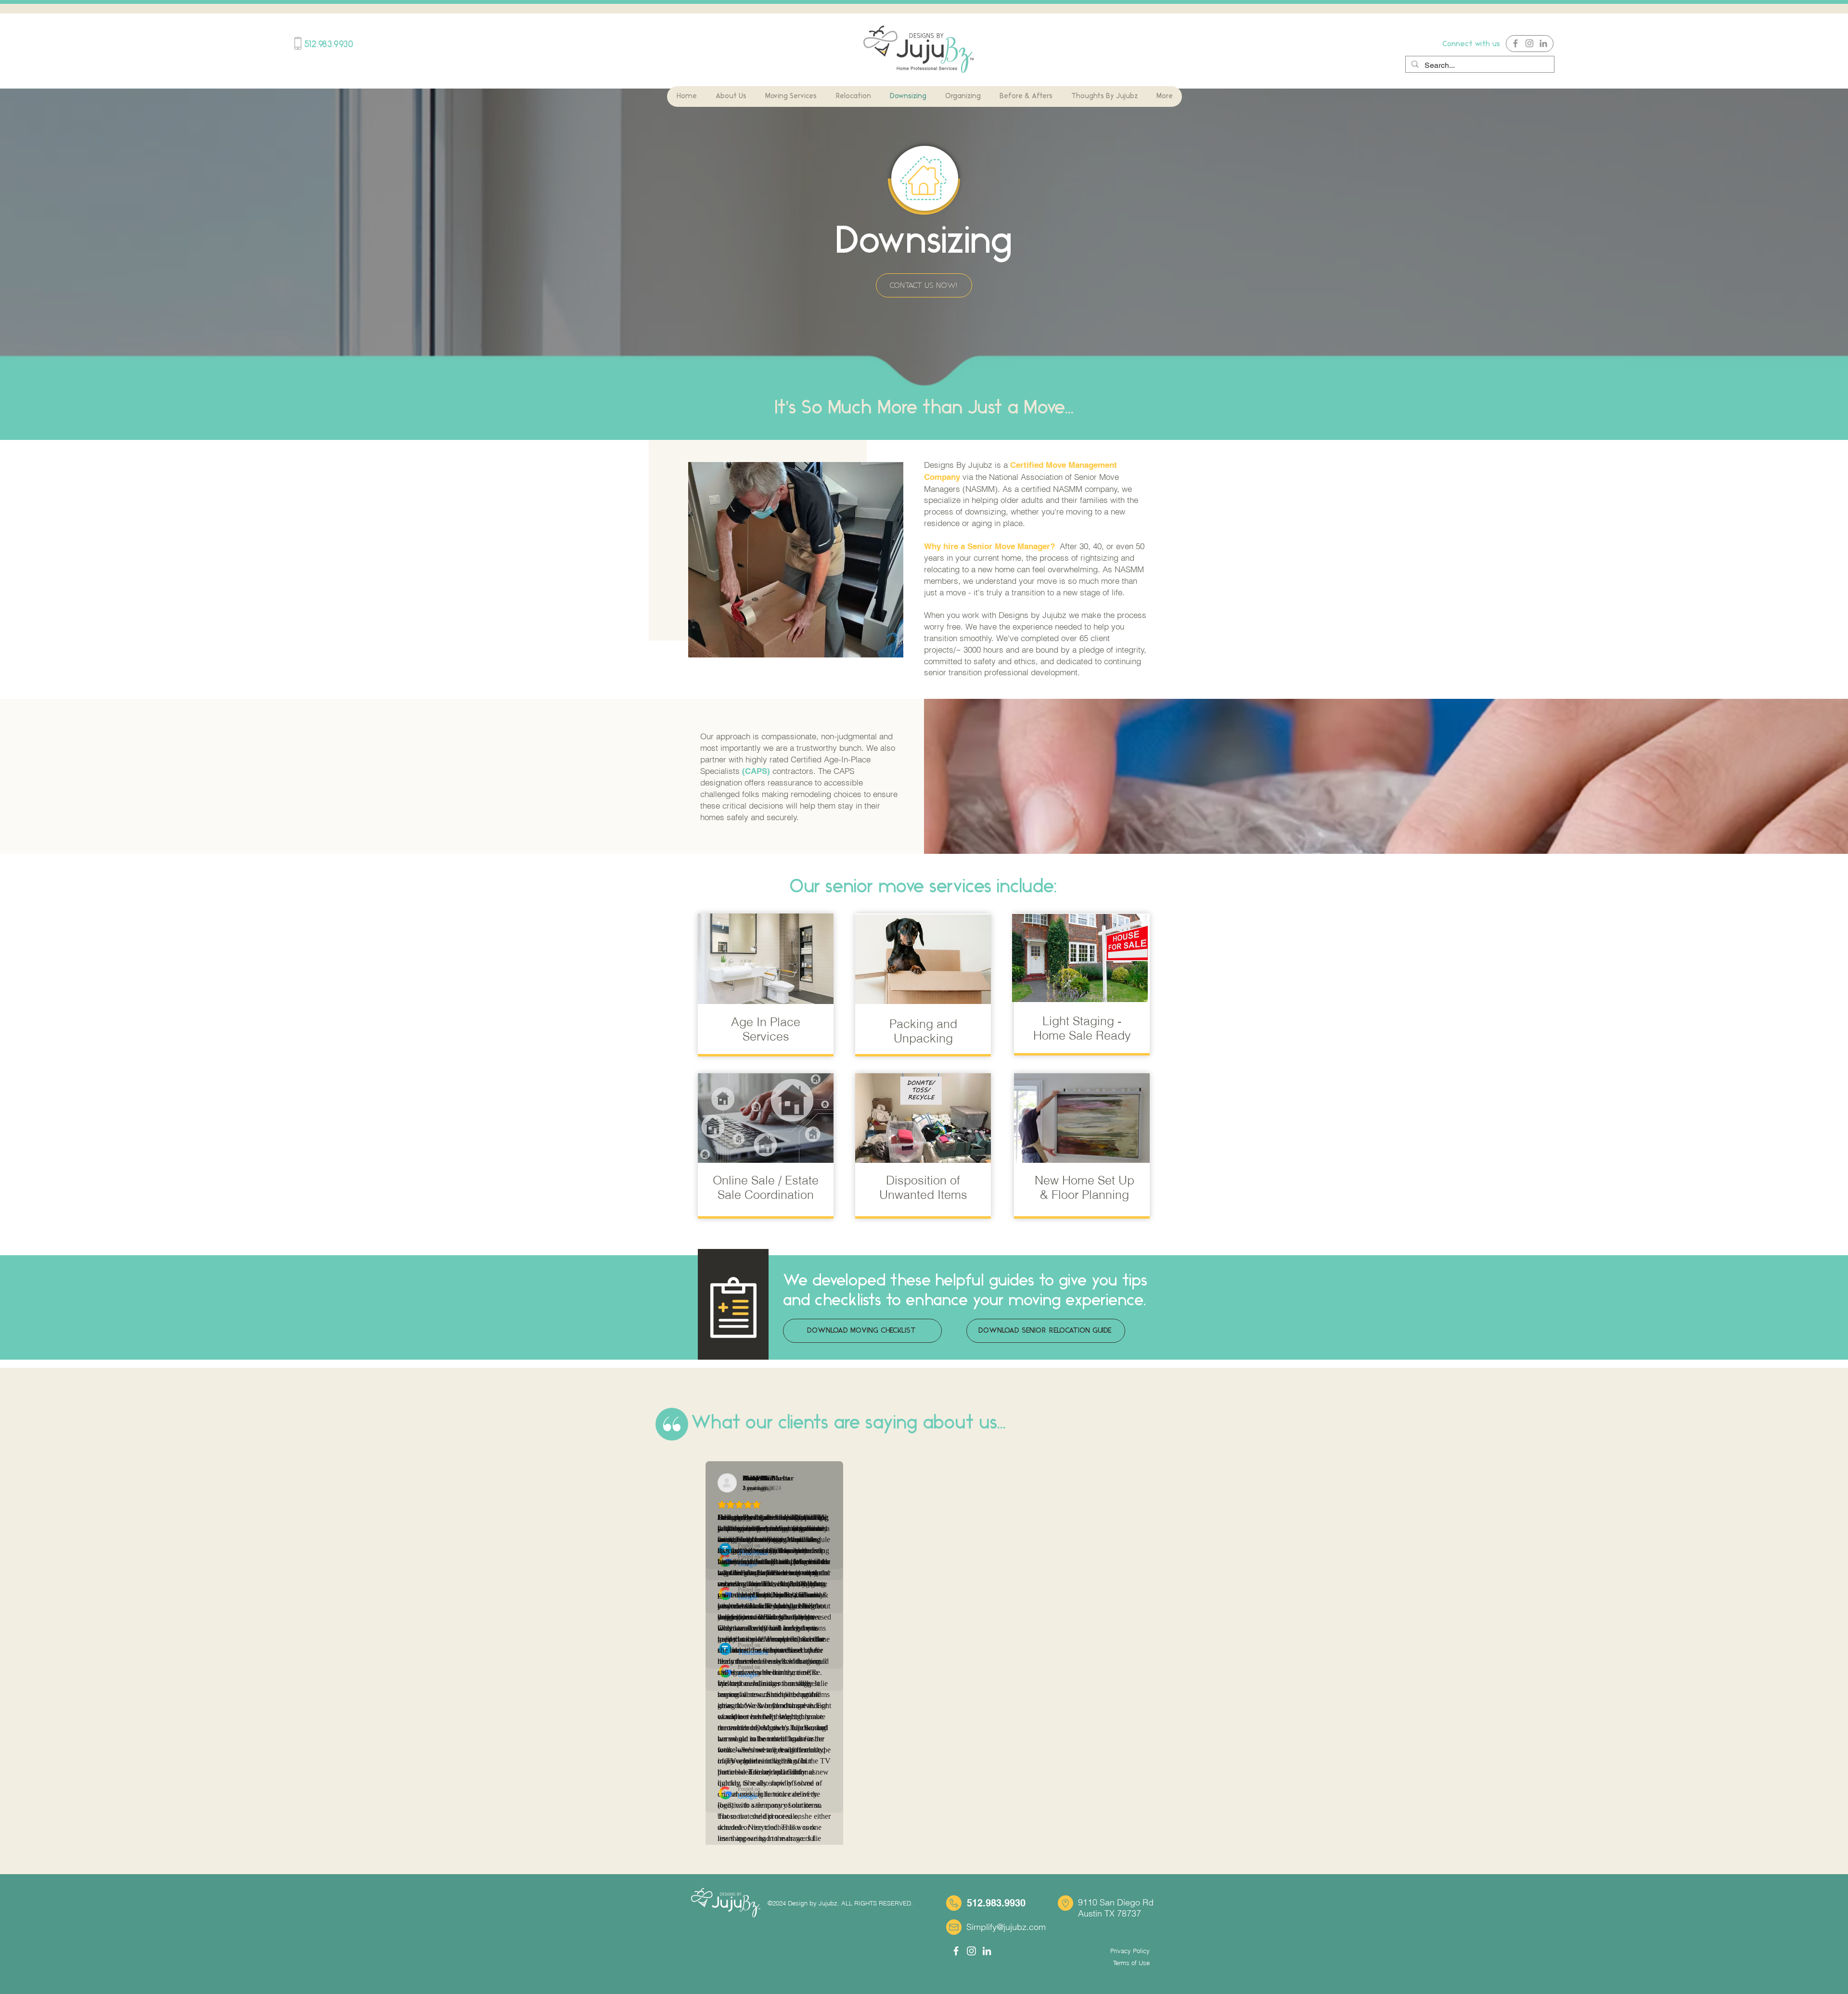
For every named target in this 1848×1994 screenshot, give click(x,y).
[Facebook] (1515, 43)
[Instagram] (1529, 43)
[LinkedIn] (1543, 43)
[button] (731, 96)
